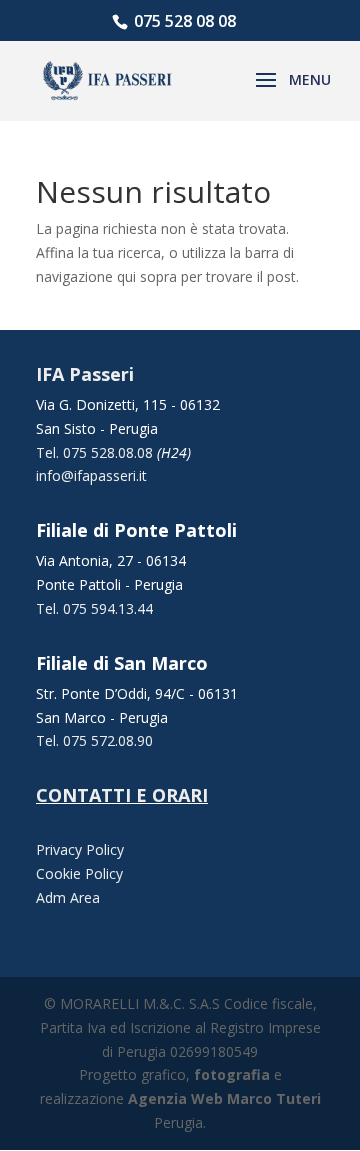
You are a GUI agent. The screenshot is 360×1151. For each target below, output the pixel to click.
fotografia (232, 1074)
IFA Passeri (85, 374)
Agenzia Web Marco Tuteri (224, 1098)
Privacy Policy (80, 849)
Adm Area (68, 897)
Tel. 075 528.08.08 (96, 452)
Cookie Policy (79, 873)
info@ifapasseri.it (91, 475)
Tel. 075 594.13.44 (94, 608)
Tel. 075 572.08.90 (94, 740)
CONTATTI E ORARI (122, 795)
